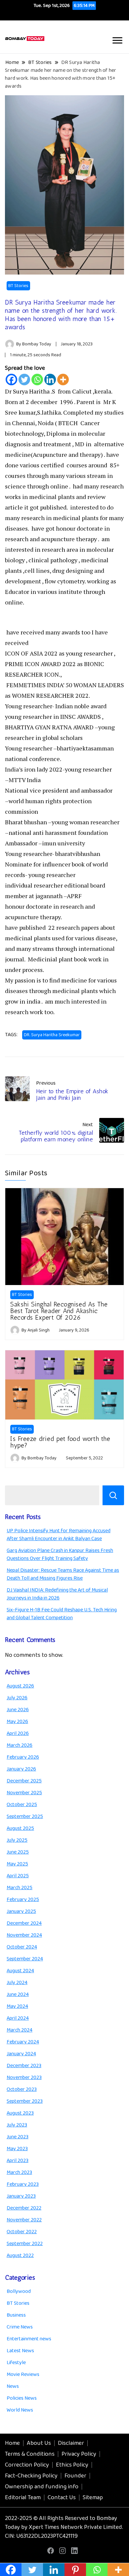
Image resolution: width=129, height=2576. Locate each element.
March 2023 (19, 2172)
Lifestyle (16, 2363)
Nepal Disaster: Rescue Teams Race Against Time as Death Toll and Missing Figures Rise (63, 1574)
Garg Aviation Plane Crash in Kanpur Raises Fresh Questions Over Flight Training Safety (60, 1554)
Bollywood (19, 2291)
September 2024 (25, 1959)
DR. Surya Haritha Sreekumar (52, 1035)
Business (16, 2315)
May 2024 (17, 2006)
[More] (63, 380)
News (13, 2386)
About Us (39, 2443)
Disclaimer (71, 2443)
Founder (75, 2476)
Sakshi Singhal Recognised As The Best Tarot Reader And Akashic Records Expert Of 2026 (59, 1311)
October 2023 (22, 2089)
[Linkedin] (50, 380)
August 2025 (20, 1828)
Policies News (22, 2398)
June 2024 (18, 1994)
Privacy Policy (79, 2454)
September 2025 (25, 1816)
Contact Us (62, 2498)
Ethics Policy (72, 2465)
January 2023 (21, 2196)
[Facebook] (11, 380)
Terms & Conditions (30, 2454)
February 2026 (23, 1757)
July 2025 (17, 1840)
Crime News (20, 2327)
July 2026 (17, 1698)
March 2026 (20, 1745)
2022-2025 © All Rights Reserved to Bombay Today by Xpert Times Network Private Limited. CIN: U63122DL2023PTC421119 (64, 2527)
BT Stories (18, 286)
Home (12, 2443)
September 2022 (25, 2244)
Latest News (20, 2351)
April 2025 (18, 1876)
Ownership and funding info (42, 2487)
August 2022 (20, 2255)
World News (20, 2410)
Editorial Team (23, 2498)
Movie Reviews (23, 2374)
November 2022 (24, 2220)
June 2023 (18, 2137)
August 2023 (20, 2113)
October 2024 (22, 1947)
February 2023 (23, 2184)
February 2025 (23, 1900)
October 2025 (22, 1805)
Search (113, 1495)
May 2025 (17, 1864)
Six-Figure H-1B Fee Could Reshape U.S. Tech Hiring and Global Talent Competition (62, 1614)
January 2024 (21, 2054)
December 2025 (24, 1781)
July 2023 (17, 2125)
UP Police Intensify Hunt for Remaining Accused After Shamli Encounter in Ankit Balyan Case (59, 1535)
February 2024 (23, 2042)
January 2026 (21, 1769)
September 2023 (25, 2101)
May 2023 (17, 2149)
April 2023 (18, 2161)
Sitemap (93, 2498)
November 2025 (24, 1793)
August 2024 (20, 1971)
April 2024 (18, 2018)
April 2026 (18, 1733)
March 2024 (20, 2030)
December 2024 (24, 1923)
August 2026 (20, 1686)
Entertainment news (29, 2339)
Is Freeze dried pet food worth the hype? (60, 1442)
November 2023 (24, 2078)
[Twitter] (24, 380)
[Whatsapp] (37, 380)
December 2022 (24, 2208)
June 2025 (18, 1852)
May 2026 (17, 1722)
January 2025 (21, 1911)
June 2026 (18, 1710)
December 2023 (24, 2066)
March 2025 (20, 1888)
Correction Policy (27, 2465)
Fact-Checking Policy (31, 2476)
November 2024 (24, 1935)
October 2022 (22, 2232)
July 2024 (17, 1983)
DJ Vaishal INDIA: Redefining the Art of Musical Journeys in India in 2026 (57, 1594)
